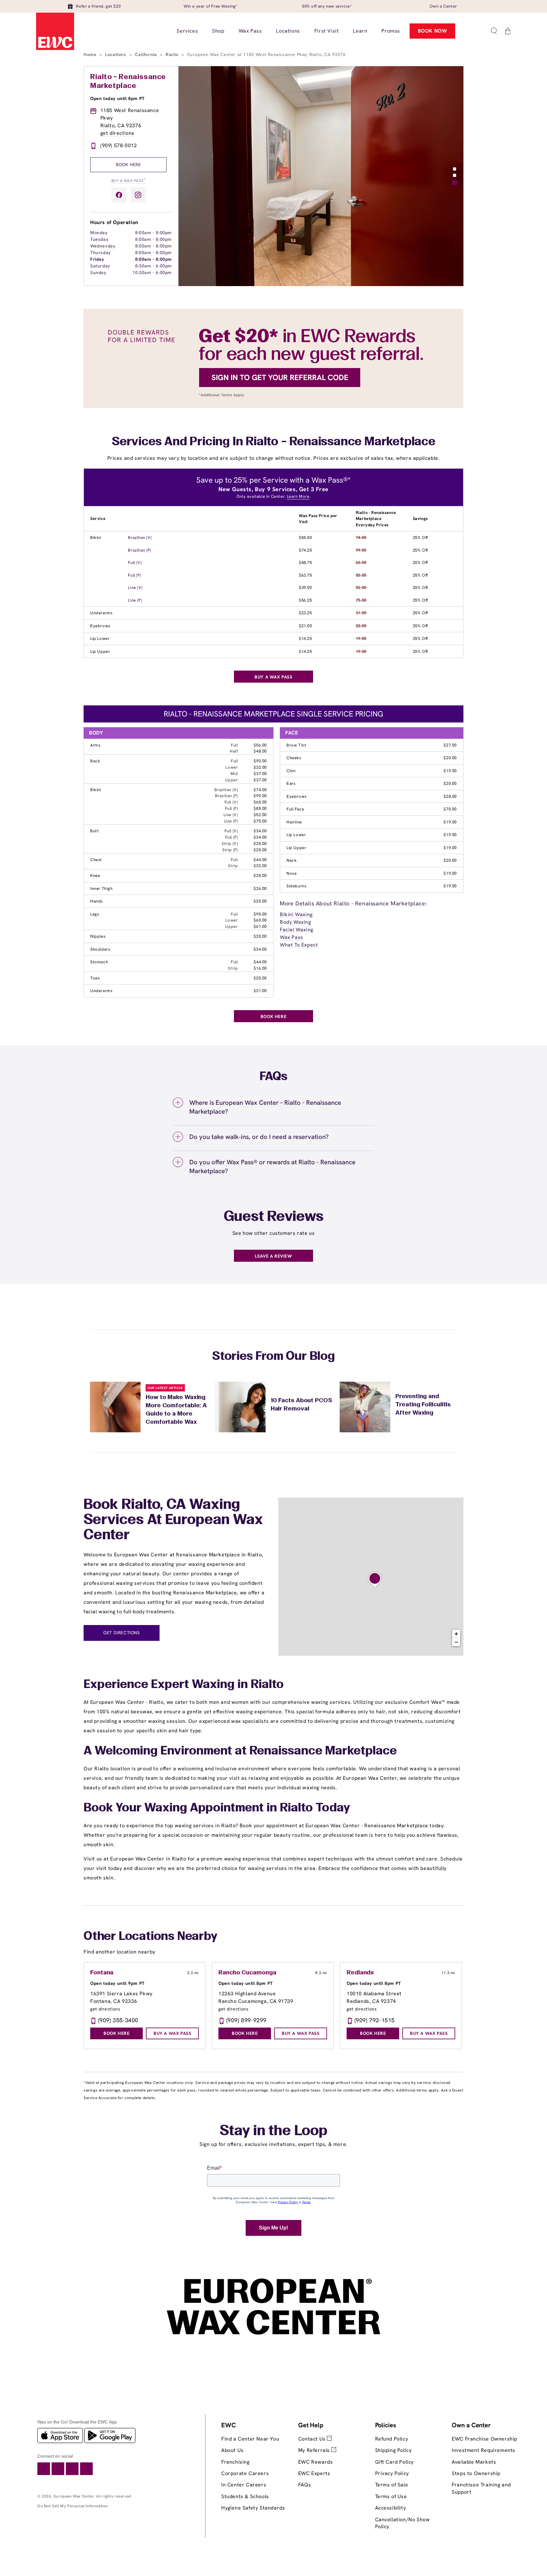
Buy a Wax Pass (129, 180)
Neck (292, 860)
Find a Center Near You (250, 2439)
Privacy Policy (392, 2473)
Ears (291, 783)
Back (95, 761)
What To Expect (299, 945)
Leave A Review (273, 1256)
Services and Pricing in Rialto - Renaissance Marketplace (273, 442)
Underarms (101, 613)
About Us (233, 2450)
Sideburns (296, 886)
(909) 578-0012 (119, 145)
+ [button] (456, 1634)
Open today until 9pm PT (117, 1983)
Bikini (96, 538)
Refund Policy (392, 2439)
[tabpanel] (321, 176)
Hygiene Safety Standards (253, 2508)
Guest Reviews (274, 1217)
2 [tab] (455, 175)
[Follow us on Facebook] (119, 195)
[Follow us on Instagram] (138, 195)
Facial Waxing (297, 930)
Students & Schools (245, 2496)
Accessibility (391, 2508)
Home (91, 54)
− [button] (456, 1642)
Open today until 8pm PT (117, 98)
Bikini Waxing (296, 914)
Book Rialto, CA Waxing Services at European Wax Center (173, 1520)
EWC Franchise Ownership (484, 2439)
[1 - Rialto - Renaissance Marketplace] (375, 1580)
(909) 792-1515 (375, 2020)
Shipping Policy (393, 2450)
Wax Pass (292, 937)
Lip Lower (100, 638)
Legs (95, 914)
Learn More (298, 496)
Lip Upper (100, 651)
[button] (494, 31)
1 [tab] (455, 169)
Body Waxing (296, 922)
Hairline (294, 822)
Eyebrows (100, 626)
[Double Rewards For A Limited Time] (273, 406)
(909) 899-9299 (246, 2020)
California (147, 54)
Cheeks (294, 758)
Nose (292, 873)
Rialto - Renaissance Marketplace (128, 82)
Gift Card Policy (395, 2462)
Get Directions (121, 1633)
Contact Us (313, 2439)
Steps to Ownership (476, 2473)
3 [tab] (455, 183)
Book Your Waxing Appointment (174, 1808)
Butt (94, 831)
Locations (116, 54)
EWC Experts (314, 2473)
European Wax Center (74, 2496)
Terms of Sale (392, 2485)
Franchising (236, 2462)
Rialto (173, 54)
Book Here (128, 165)
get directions (117, 133)
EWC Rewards (316, 2462)
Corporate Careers (245, 2473)
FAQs (305, 2485)
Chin (291, 771)
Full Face (295, 809)
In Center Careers (244, 2485)
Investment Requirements (484, 2450)
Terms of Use (391, 2496)
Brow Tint (296, 745)
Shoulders (100, 949)
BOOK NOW (433, 31)
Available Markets (474, 2462)
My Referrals (315, 2450)
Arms (95, 745)
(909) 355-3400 (118, 2020)
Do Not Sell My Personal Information (73, 2506)
